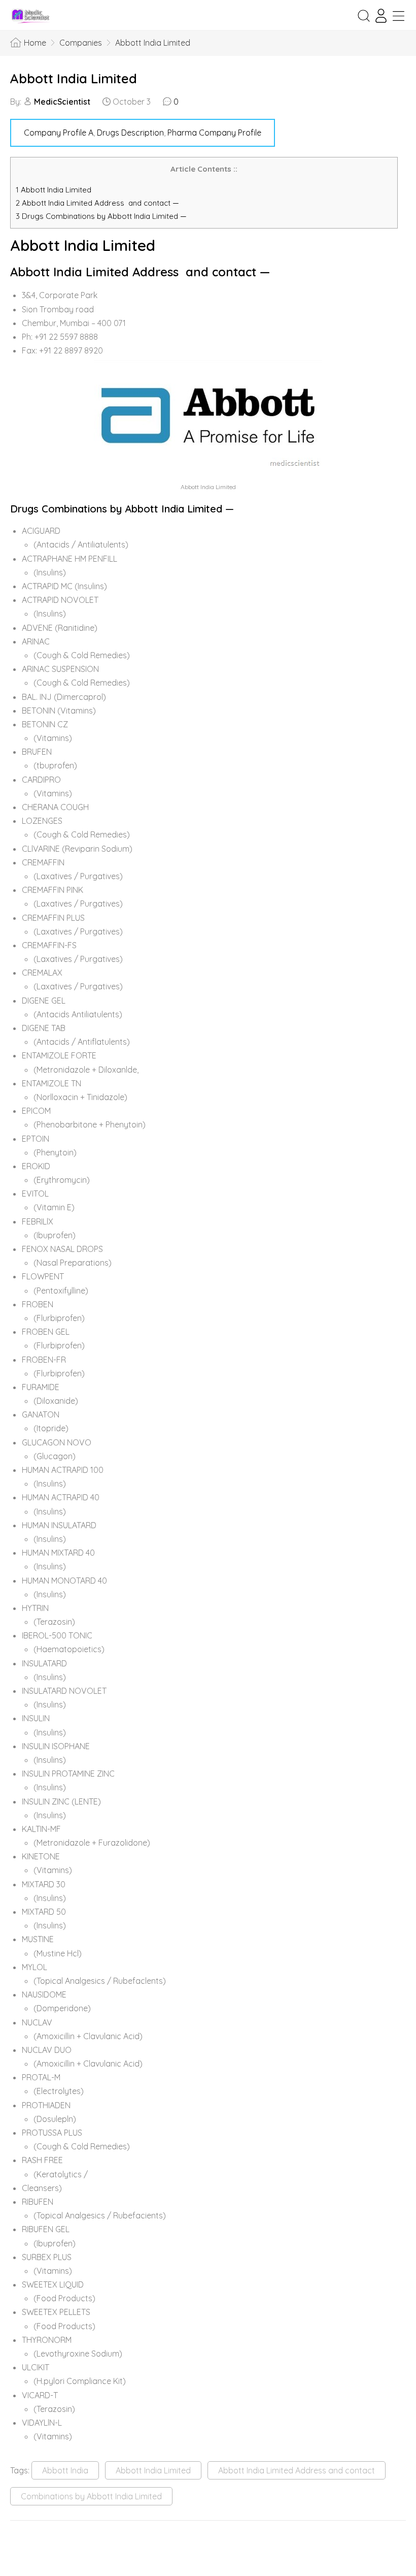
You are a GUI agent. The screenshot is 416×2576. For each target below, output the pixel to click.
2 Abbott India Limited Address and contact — (97, 203)
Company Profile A (59, 133)
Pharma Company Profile (214, 133)
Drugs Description (130, 133)
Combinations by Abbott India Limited (91, 2496)
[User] (381, 16)
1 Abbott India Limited (54, 190)
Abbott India (65, 2470)
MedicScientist (62, 102)
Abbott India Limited (74, 78)
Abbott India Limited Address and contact (297, 2470)
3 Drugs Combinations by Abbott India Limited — (101, 216)
